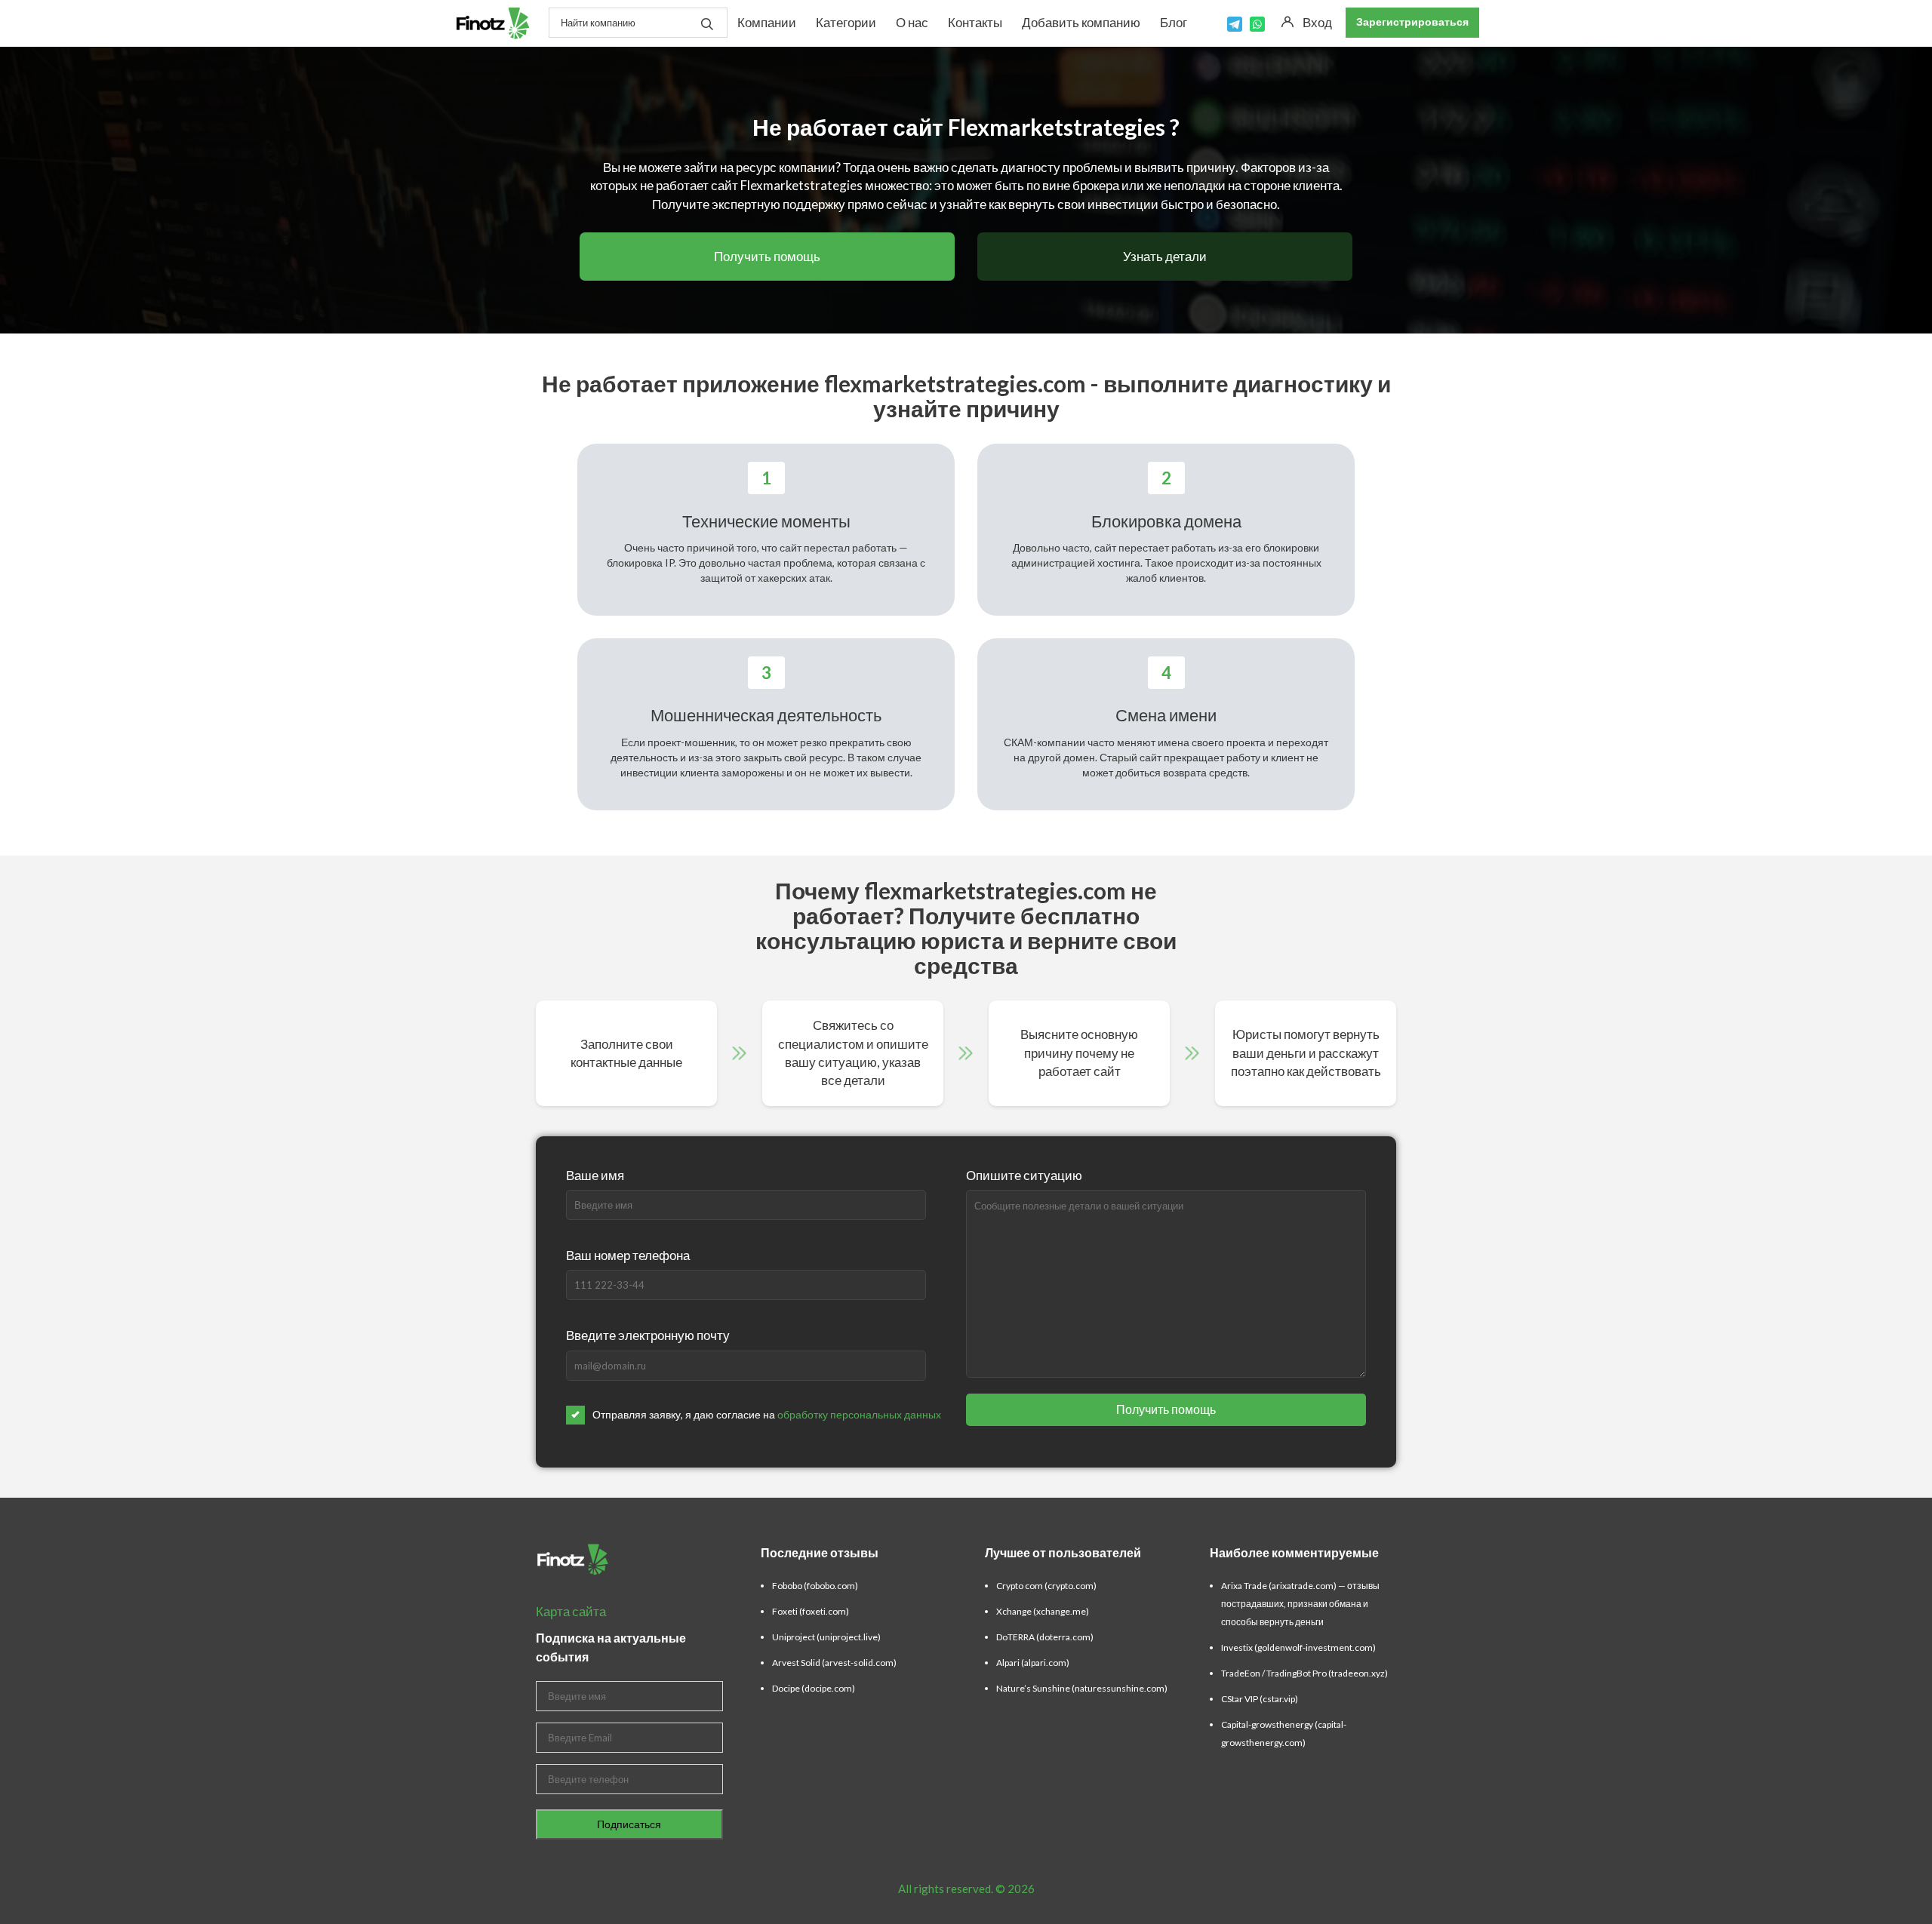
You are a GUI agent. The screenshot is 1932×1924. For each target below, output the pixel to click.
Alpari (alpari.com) (1033, 1663)
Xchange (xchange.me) (1043, 1611)
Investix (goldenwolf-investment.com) (1298, 1647)
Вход (1317, 22)
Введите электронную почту (648, 1335)
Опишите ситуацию (1024, 1175)
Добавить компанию (1081, 22)
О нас (912, 22)
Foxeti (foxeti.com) (811, 1611)
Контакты (975, 22)
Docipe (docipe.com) (814, 1688)
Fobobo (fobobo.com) (815, 1586)
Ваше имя (595, 1175)
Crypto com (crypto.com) (1046, 1586)
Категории (846, 22)
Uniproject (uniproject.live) (826, 1637)
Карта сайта (571, 1611)
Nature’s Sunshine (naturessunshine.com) (1082, 1688)
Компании (767, 22)
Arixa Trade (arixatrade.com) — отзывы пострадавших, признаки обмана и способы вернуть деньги (1300, 1604)
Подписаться (629, 1824)
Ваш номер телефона (628, 1255)
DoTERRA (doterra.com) (1045, 1637)
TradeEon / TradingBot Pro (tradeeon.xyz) (1304, 1673)
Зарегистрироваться (1412, 22)
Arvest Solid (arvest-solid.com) (834, 1663)
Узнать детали (1165, 256)
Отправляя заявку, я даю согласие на (767, 1414)
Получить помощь (767, 256)
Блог (1174, 22)
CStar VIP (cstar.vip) (1260, 1699)
